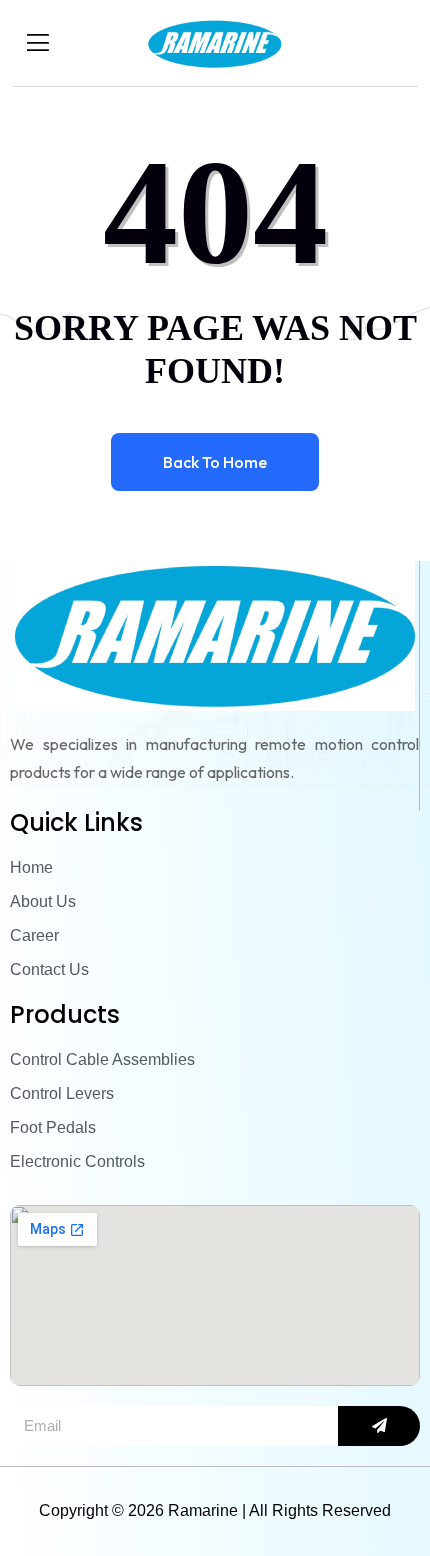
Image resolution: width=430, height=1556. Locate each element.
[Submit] (379, 1426)
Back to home (215, 462)
